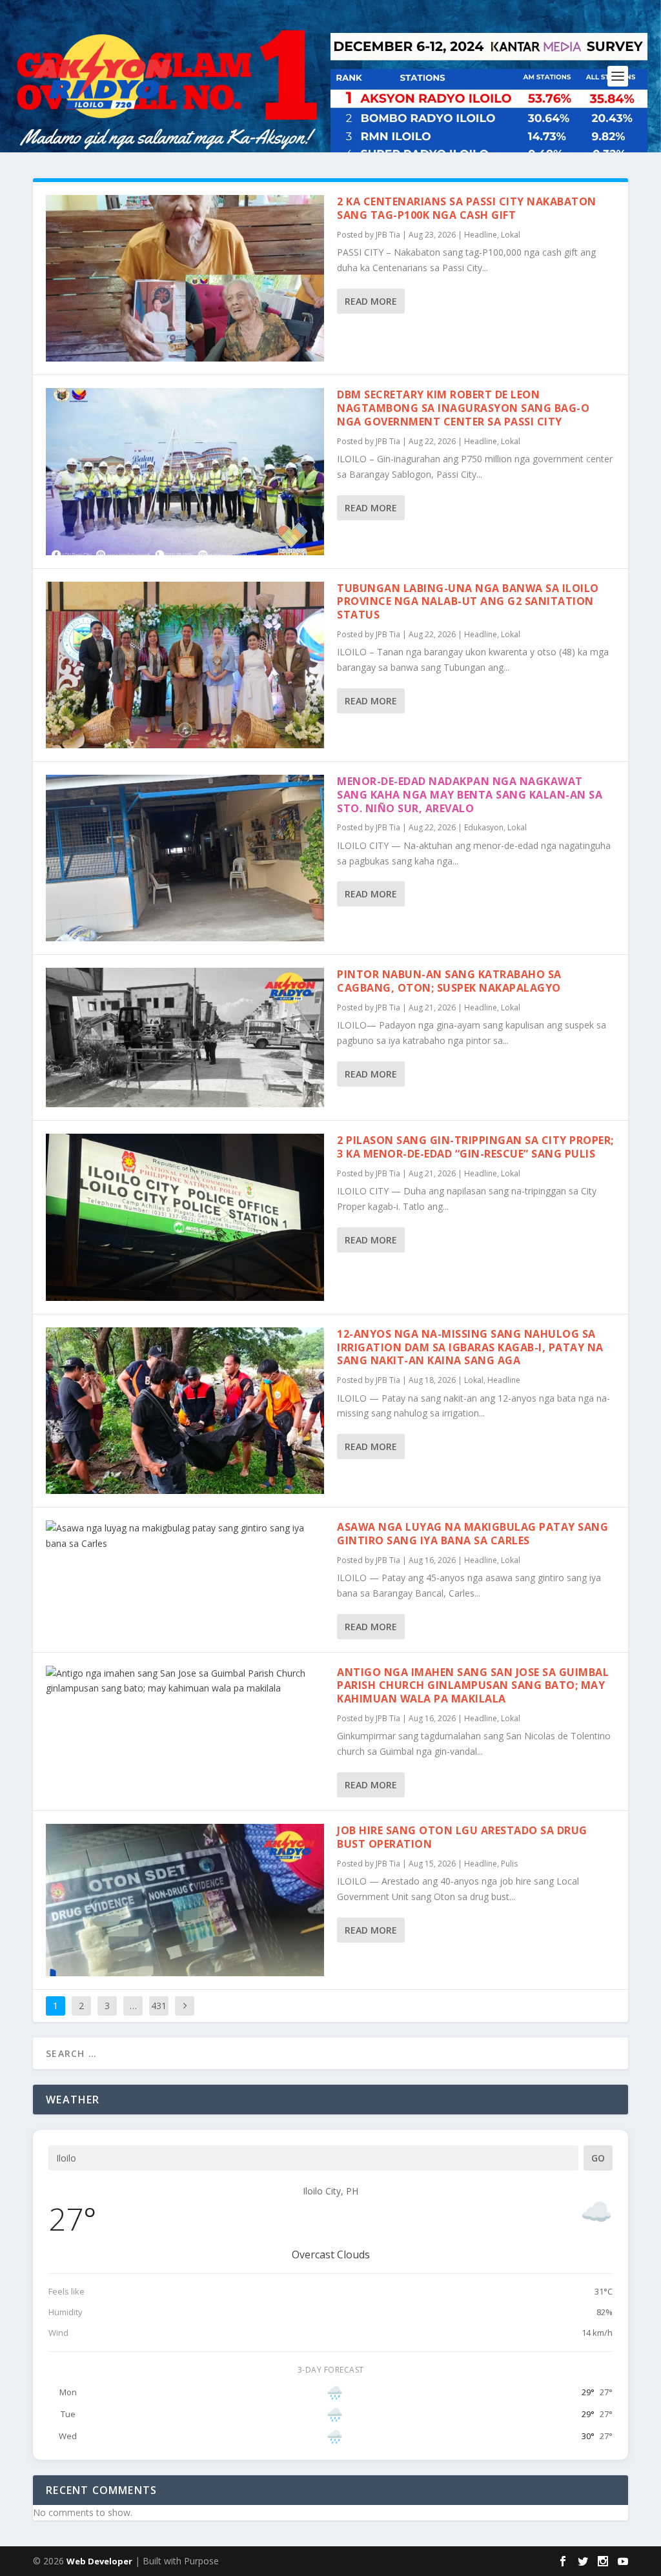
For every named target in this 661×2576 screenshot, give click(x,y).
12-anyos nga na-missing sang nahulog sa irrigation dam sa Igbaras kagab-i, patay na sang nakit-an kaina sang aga (470, 1347)
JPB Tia (388, 235)
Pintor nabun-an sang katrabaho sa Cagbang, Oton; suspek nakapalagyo (449, 981)
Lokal (511, 235)
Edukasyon (484, 827)
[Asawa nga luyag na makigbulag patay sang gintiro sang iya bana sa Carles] (185, 1536)
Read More (371, 301)
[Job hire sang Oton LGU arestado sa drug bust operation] (185, 1900)
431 (159, 2006)
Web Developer (99, 2561)
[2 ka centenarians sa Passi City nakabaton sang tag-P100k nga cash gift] (185, 278)
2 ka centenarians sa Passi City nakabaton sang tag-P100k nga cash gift (467, 208)
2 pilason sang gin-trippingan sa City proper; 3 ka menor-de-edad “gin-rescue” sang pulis (475, 1147)
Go (598, 2158)
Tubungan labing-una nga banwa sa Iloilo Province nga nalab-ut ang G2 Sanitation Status (468, 602)
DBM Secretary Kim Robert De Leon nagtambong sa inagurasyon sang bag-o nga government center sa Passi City (463, 408)
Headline (481, 235)
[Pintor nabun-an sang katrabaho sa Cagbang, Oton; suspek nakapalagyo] (185, 1038)
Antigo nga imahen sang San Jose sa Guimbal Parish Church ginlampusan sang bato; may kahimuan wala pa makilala (473, 1686)
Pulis (509, 1864)
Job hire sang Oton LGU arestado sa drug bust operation (462, 1837)
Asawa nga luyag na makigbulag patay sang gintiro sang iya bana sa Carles (473, 1534)
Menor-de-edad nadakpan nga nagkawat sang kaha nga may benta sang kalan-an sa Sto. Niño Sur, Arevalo (470, 795)
